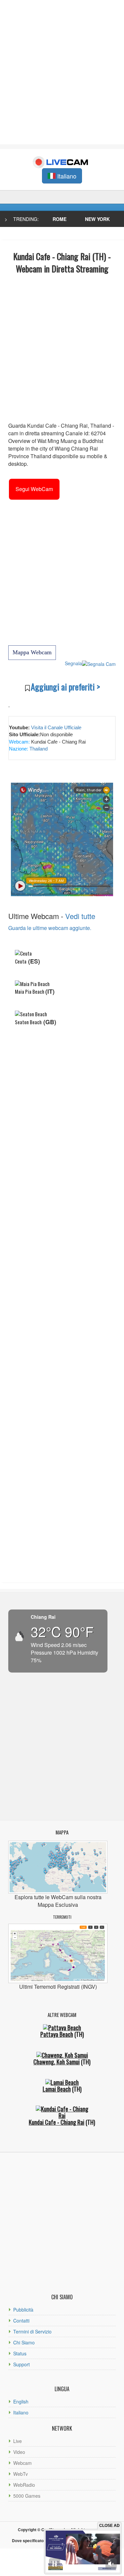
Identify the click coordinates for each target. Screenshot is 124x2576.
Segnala (73, 663)
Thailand (38, 749)
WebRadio (24, 2485)
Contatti (21, 2321)
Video (19, 2452)
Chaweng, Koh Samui (57, 2062)
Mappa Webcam (32, 652)
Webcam (22, 2463)
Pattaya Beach (57, 2034)
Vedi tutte (80, 916)
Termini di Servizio (32, 2331)
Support (21, 2364)
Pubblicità (23, 2310)
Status (20, 2353)
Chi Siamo (24, 2342)
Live (18, 2441)
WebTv (21, 2474)
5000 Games (27, 2496)
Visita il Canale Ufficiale (56, 727)
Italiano (21, 2412)
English (21, 2401)
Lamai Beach (57, 2089)
